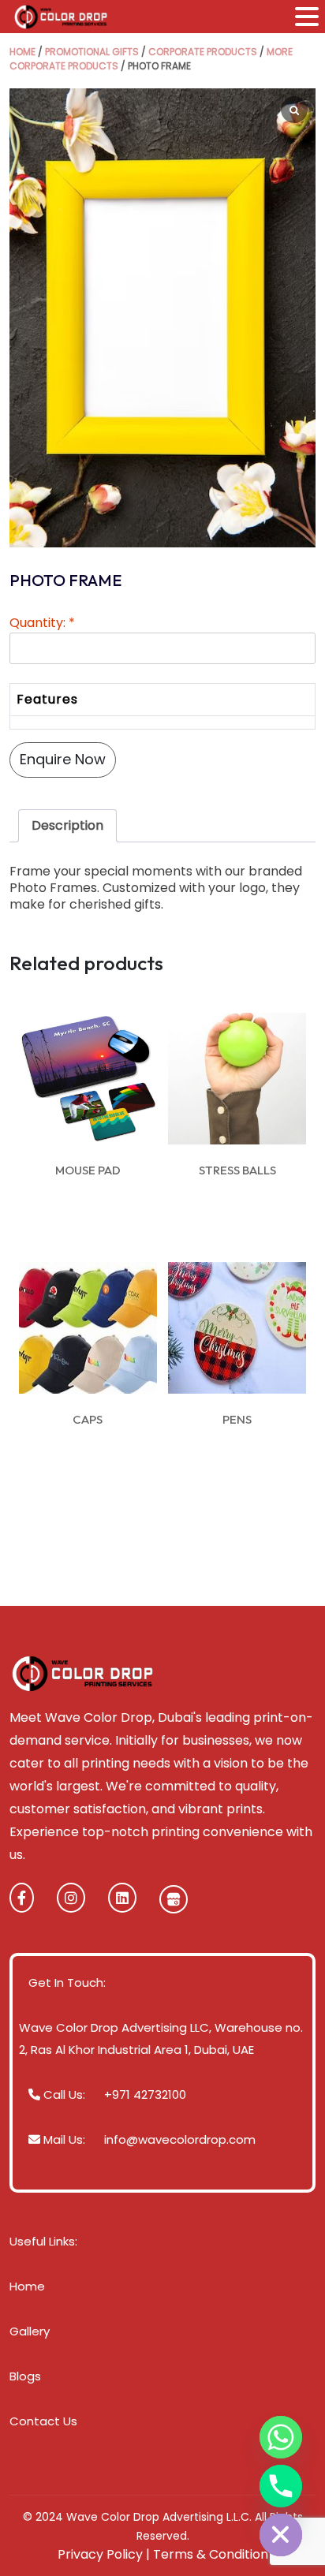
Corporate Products (203, 52)
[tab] (67, 826)
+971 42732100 (145, 2094)
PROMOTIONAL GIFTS (92, 52)
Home (22, 52)
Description (67, 825)
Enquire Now (63, 759)
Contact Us (43, 2421)
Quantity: (42, 623)
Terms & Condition (211, 2554)
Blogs (25, 2376)
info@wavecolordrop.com (180, 2139)
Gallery (30, 2331)
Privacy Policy (100, 2554)
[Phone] (281, 2486)
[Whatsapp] (281, 2437)
